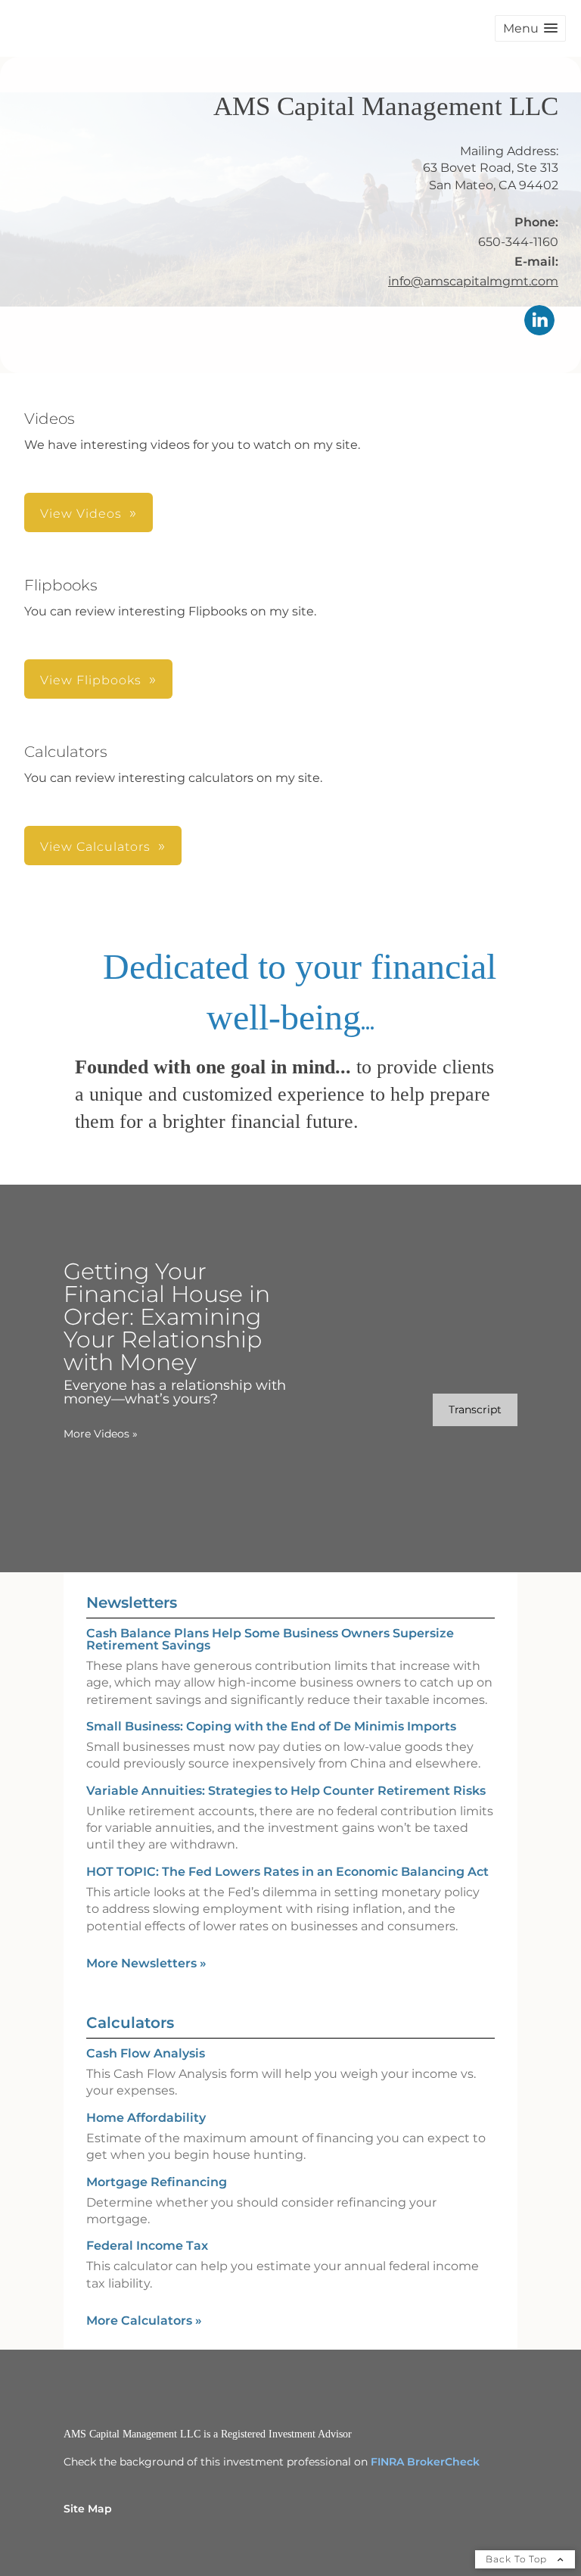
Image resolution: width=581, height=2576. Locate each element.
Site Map (88, 2509)
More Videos (101, 1434)
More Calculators (144, 2321)
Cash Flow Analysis (146, 2053)
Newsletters (132, 1603)
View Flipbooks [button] (91, 680)
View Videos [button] (81, 514)
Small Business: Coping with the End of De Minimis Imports (271, 1726)
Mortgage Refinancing (157, 2182)
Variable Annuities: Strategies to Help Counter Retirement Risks (286, 1791)
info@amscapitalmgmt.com (473, 281)
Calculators (130, 2023)
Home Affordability (146, 2118)
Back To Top (518, 2559)
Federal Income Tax (147, 2246)
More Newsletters (146, 1963)
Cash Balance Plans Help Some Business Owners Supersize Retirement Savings (270, 1639)
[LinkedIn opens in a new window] (539, 321)
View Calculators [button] (95, 847)
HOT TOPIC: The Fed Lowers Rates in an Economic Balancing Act (287, 1872)
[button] (530, 28)
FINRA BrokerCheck (425, 2462)
